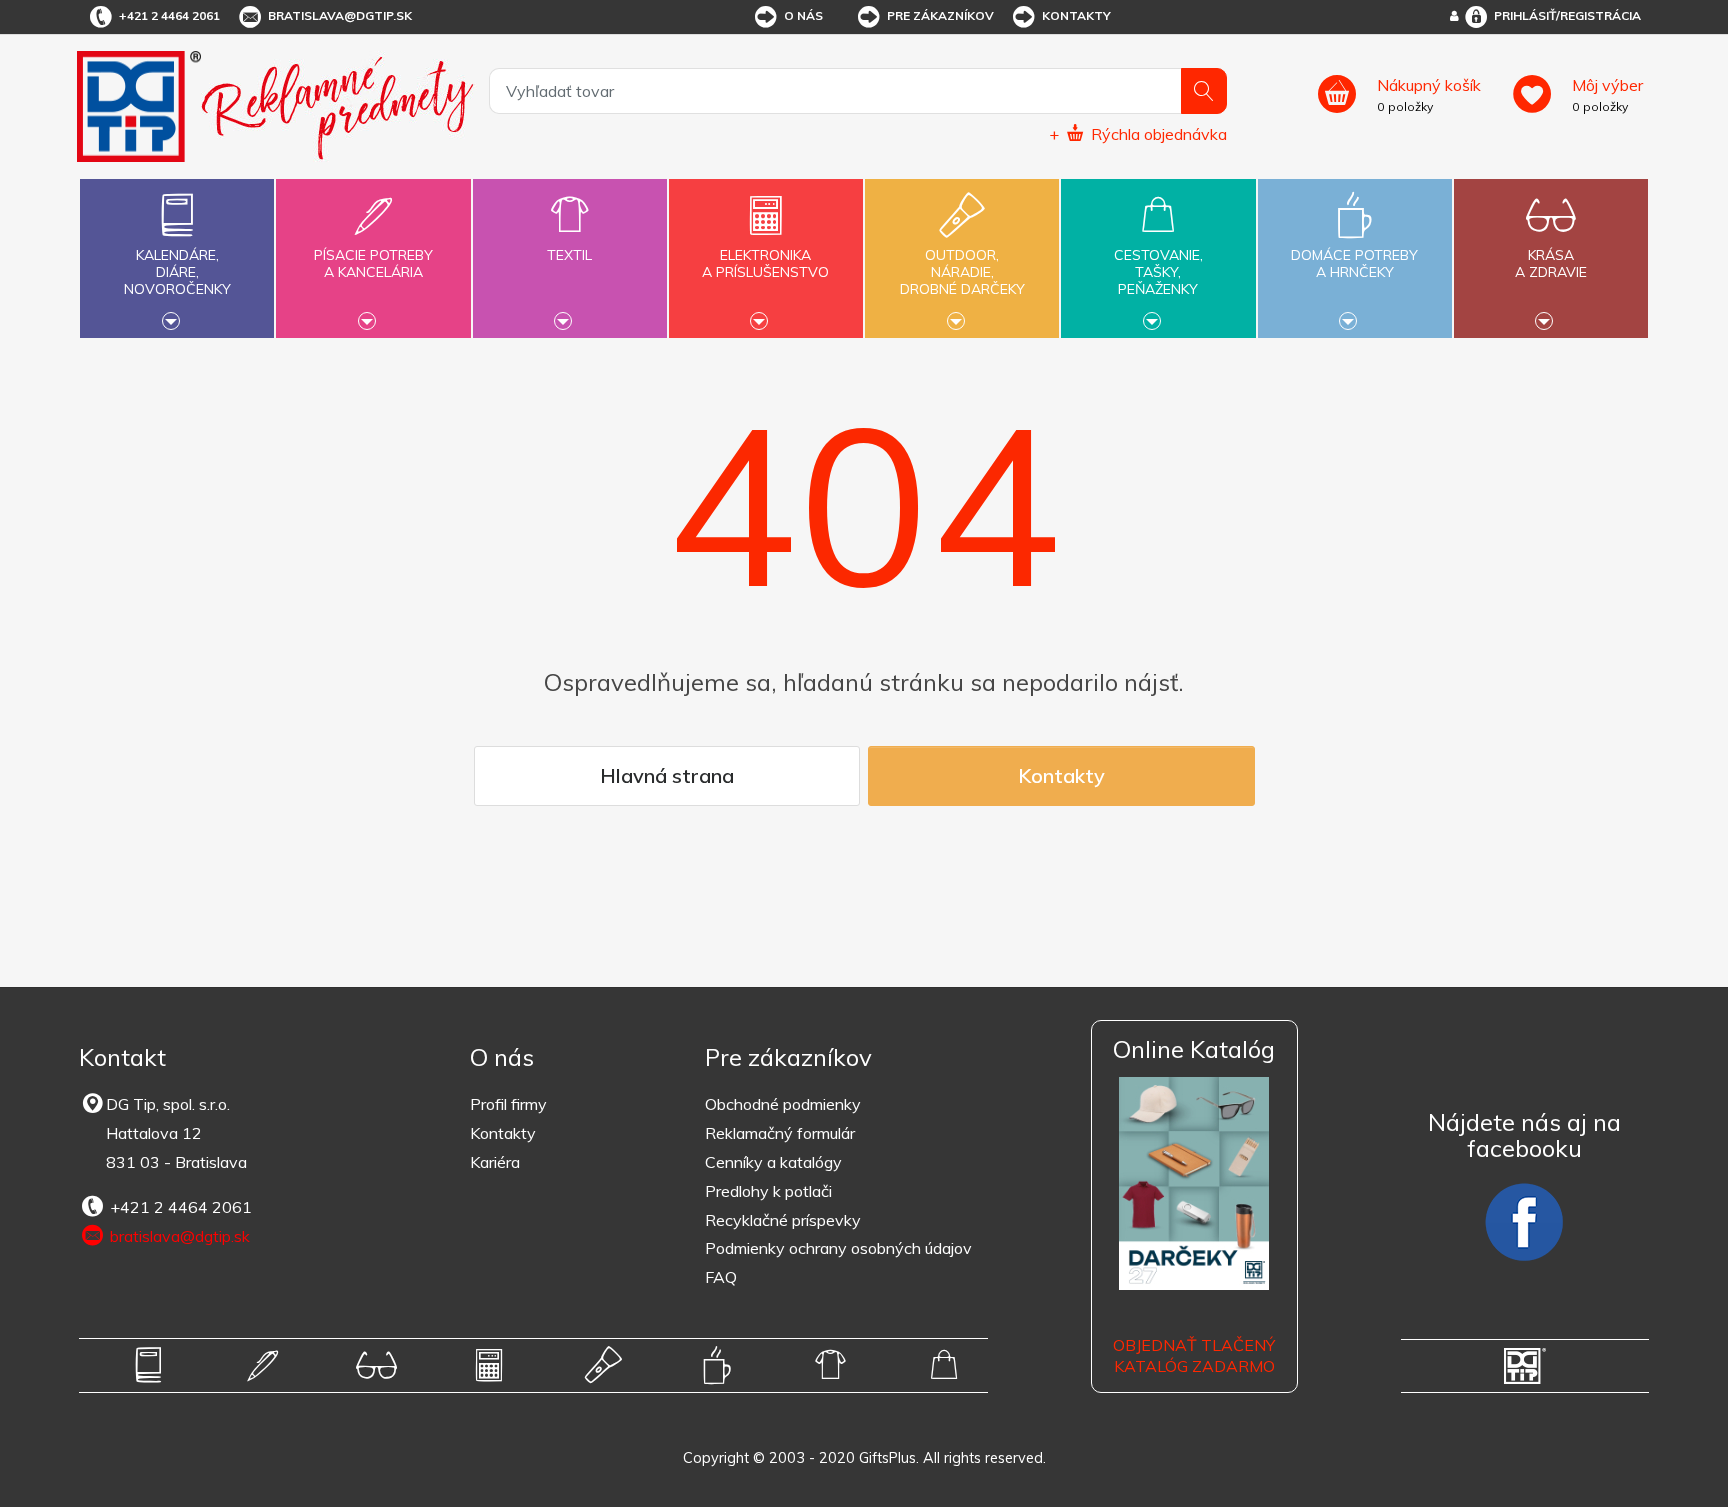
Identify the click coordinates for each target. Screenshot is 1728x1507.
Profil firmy (508, 1104)
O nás (803, 15)
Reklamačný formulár (780, 1133)
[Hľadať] (1204, 91)
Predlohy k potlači (768, 1191)
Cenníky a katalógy (773, 1162)
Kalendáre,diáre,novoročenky (177, 272)
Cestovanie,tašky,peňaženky (1158, 272)
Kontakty (1076, 15)
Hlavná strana (667, 775)
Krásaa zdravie (1551, 263)
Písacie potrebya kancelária (373, 263)
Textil (569, 255)
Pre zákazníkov (940, 15)
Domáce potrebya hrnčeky (1354, 263)
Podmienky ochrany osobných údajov (838, 1248)
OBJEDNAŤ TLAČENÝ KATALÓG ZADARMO (1194, 1355)
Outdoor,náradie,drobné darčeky (962, 272)
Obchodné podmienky (783, 1104)
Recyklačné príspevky (783, 1220)
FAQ (721, 1277)
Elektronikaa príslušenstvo (765, 263)
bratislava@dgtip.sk (340, 15)
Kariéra (495, 1162)
